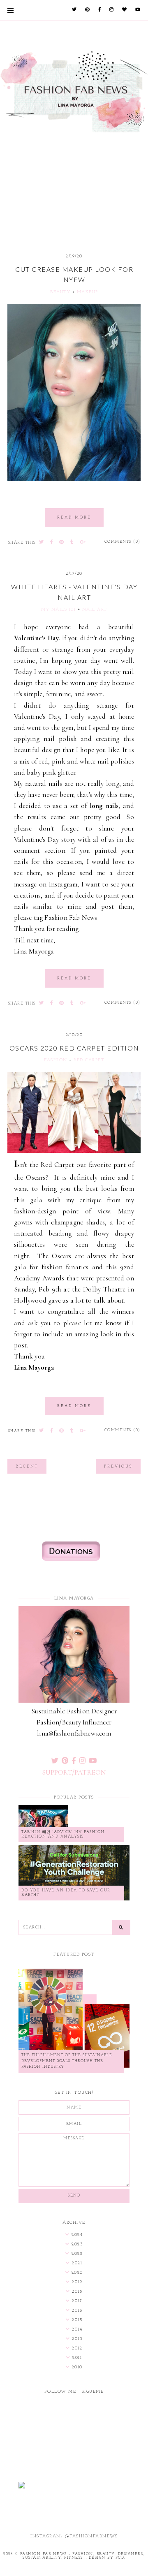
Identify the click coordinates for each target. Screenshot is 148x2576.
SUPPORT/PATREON (74, 1772)
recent (27, 1466)
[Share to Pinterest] (62, 543)
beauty (60, 292)
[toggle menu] (10, 10)
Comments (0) (123, 542)
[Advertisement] (74, 179)
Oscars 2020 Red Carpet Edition (74, 1048)
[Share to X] (42, 543)
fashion (56, 1060)
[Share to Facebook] (52, 543)
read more (74, 517)
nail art (95, 610)
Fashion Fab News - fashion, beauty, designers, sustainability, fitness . (82, 2556)
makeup (88, 292)
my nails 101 (58, 610)
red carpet (89, 1060)
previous (118, 1466)
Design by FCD (107, 2558)
